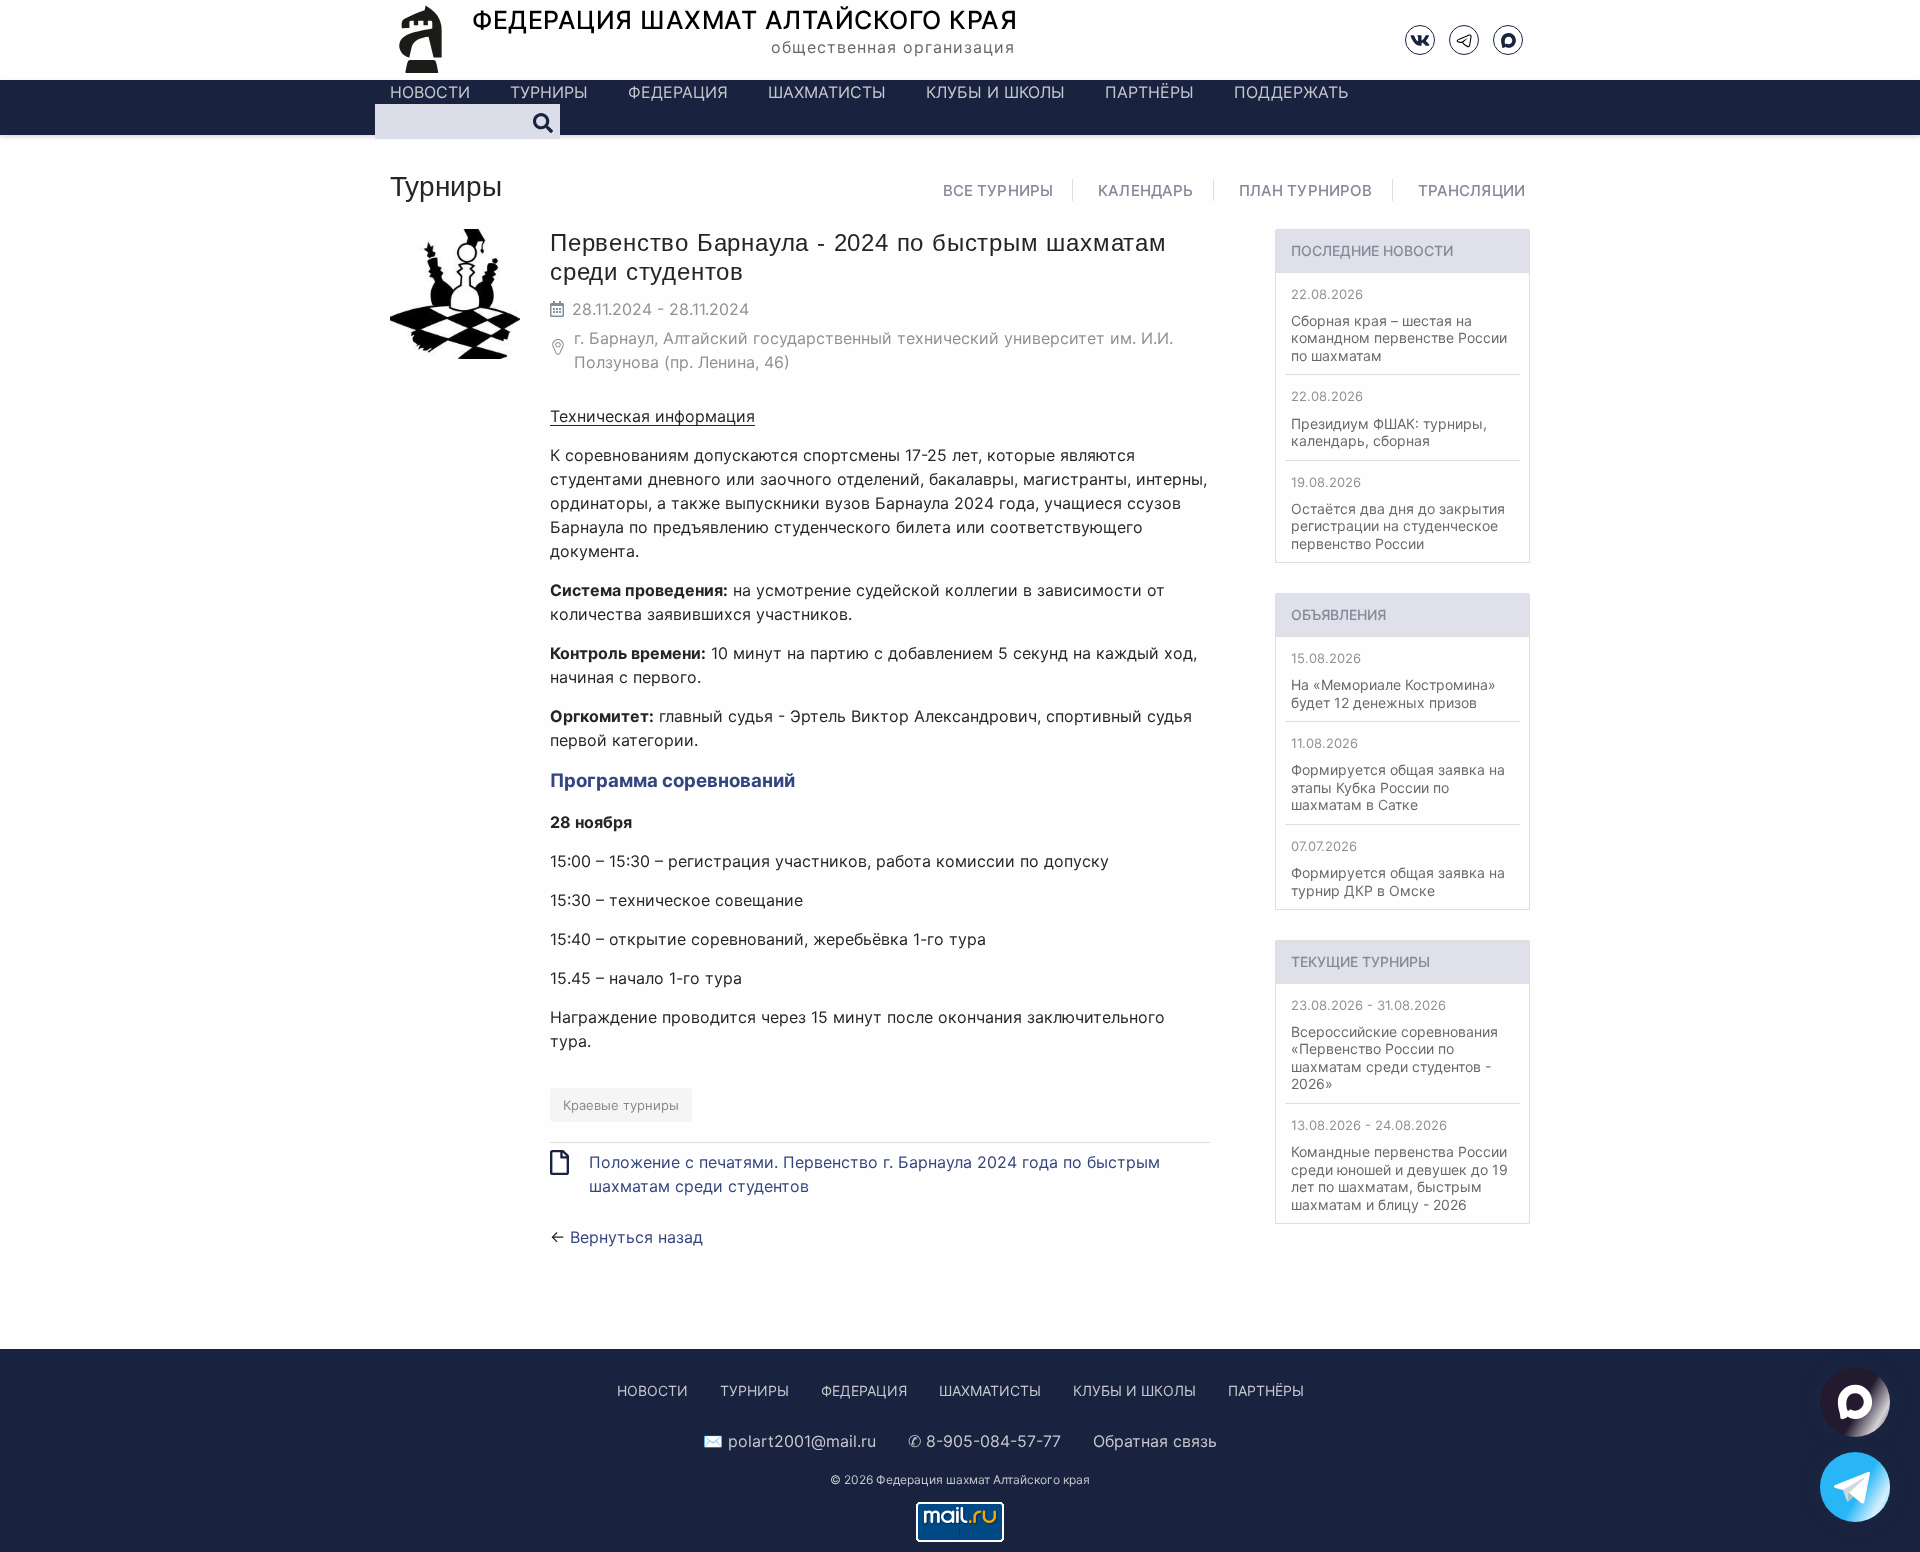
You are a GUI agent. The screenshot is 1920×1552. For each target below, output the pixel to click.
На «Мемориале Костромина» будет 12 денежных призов (1393, 680)
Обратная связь (1155, 1441)
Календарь (1145, 190)
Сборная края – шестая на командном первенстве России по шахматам (1399, 325)
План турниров (1306, 190)
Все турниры (998, 190)
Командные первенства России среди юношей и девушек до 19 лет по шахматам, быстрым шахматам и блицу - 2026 (1399, 1165)
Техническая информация (652, 416)
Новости (430, 92)
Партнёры (1149, 92)
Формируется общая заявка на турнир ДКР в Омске (1398, 868)
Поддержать (1291, 92)
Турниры (549, 92)
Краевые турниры (621, 1105)
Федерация (678, 92)
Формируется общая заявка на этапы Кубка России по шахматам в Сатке (1398, 774)
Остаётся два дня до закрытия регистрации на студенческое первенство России (1398, 513)
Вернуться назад (636, 1237)
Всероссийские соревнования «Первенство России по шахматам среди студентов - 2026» (1394, 1045)
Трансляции (1472, 190)
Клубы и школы (995, 92)
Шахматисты (827, 92)
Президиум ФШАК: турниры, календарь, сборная (1389, 418)
